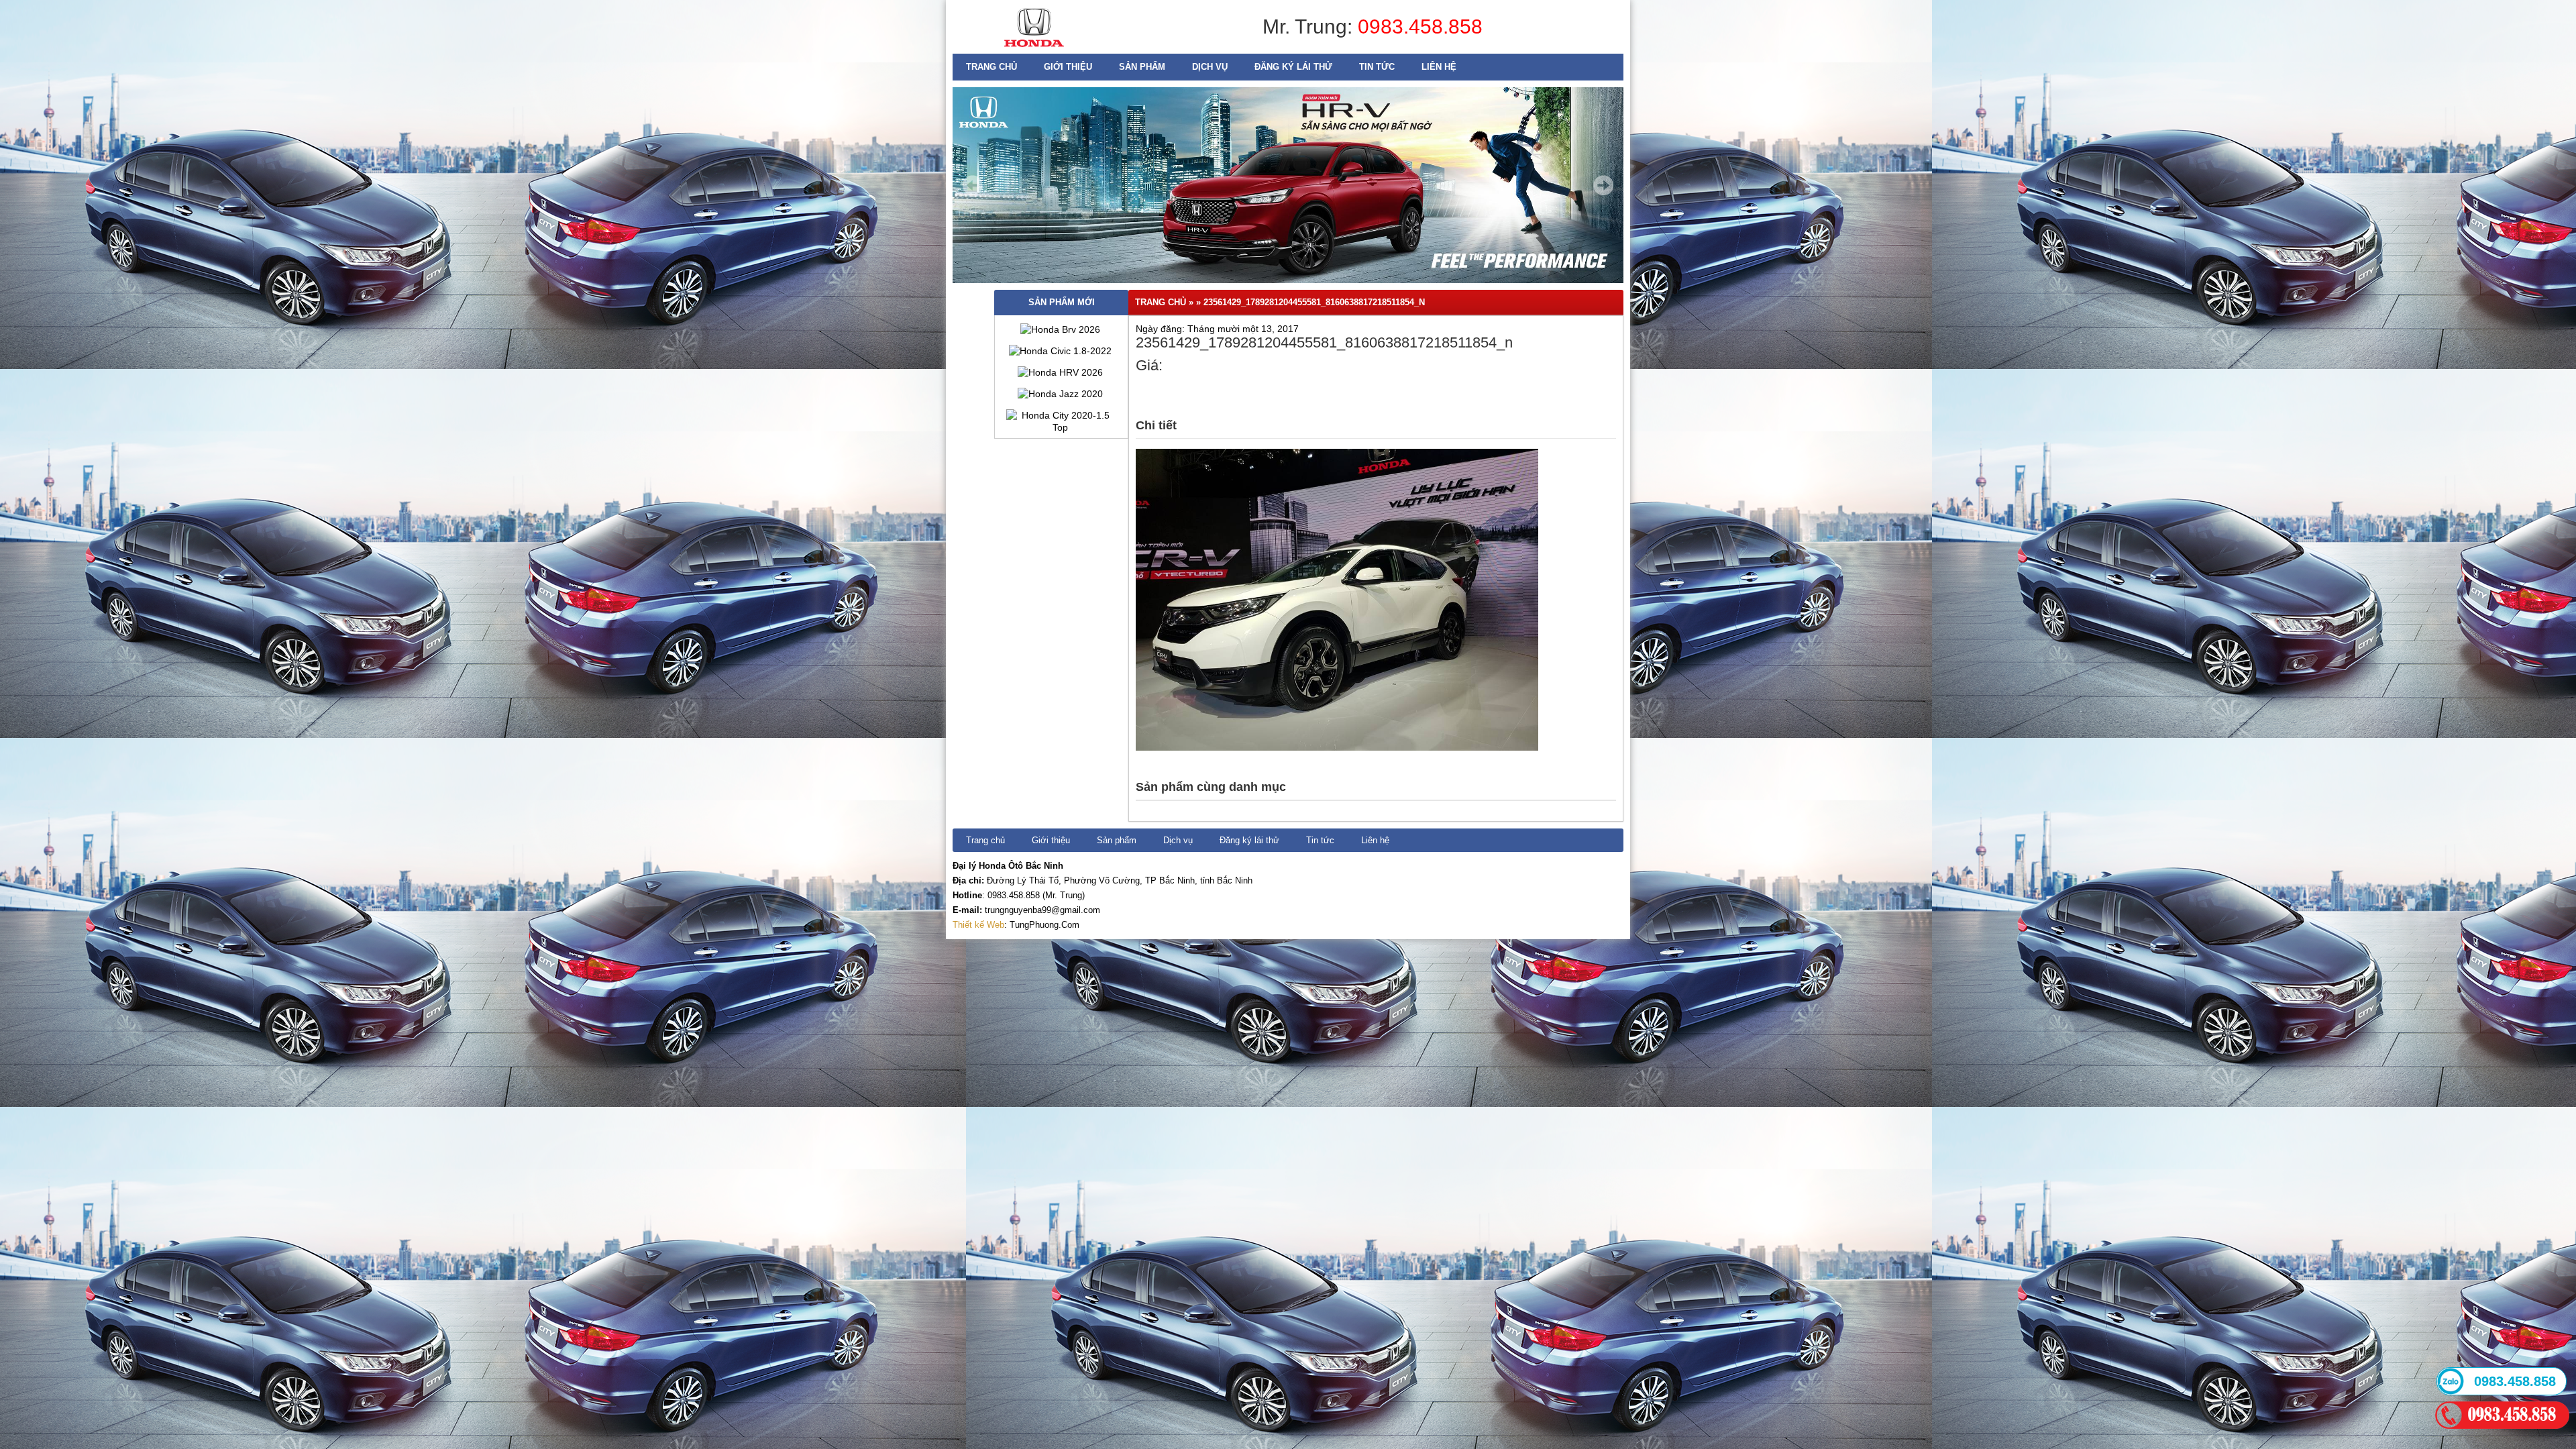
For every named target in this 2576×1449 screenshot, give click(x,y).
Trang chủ (991, 67)
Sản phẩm (1142, 67)
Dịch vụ (1210, 67)
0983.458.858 (1420, 26)
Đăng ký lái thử (1293, 67)
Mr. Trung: (1310, 26)
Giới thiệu (1068, 67)
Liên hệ (1439, 67)
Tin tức (1377, 67)
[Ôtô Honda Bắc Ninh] (1034, 50)
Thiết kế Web (978, 925)
